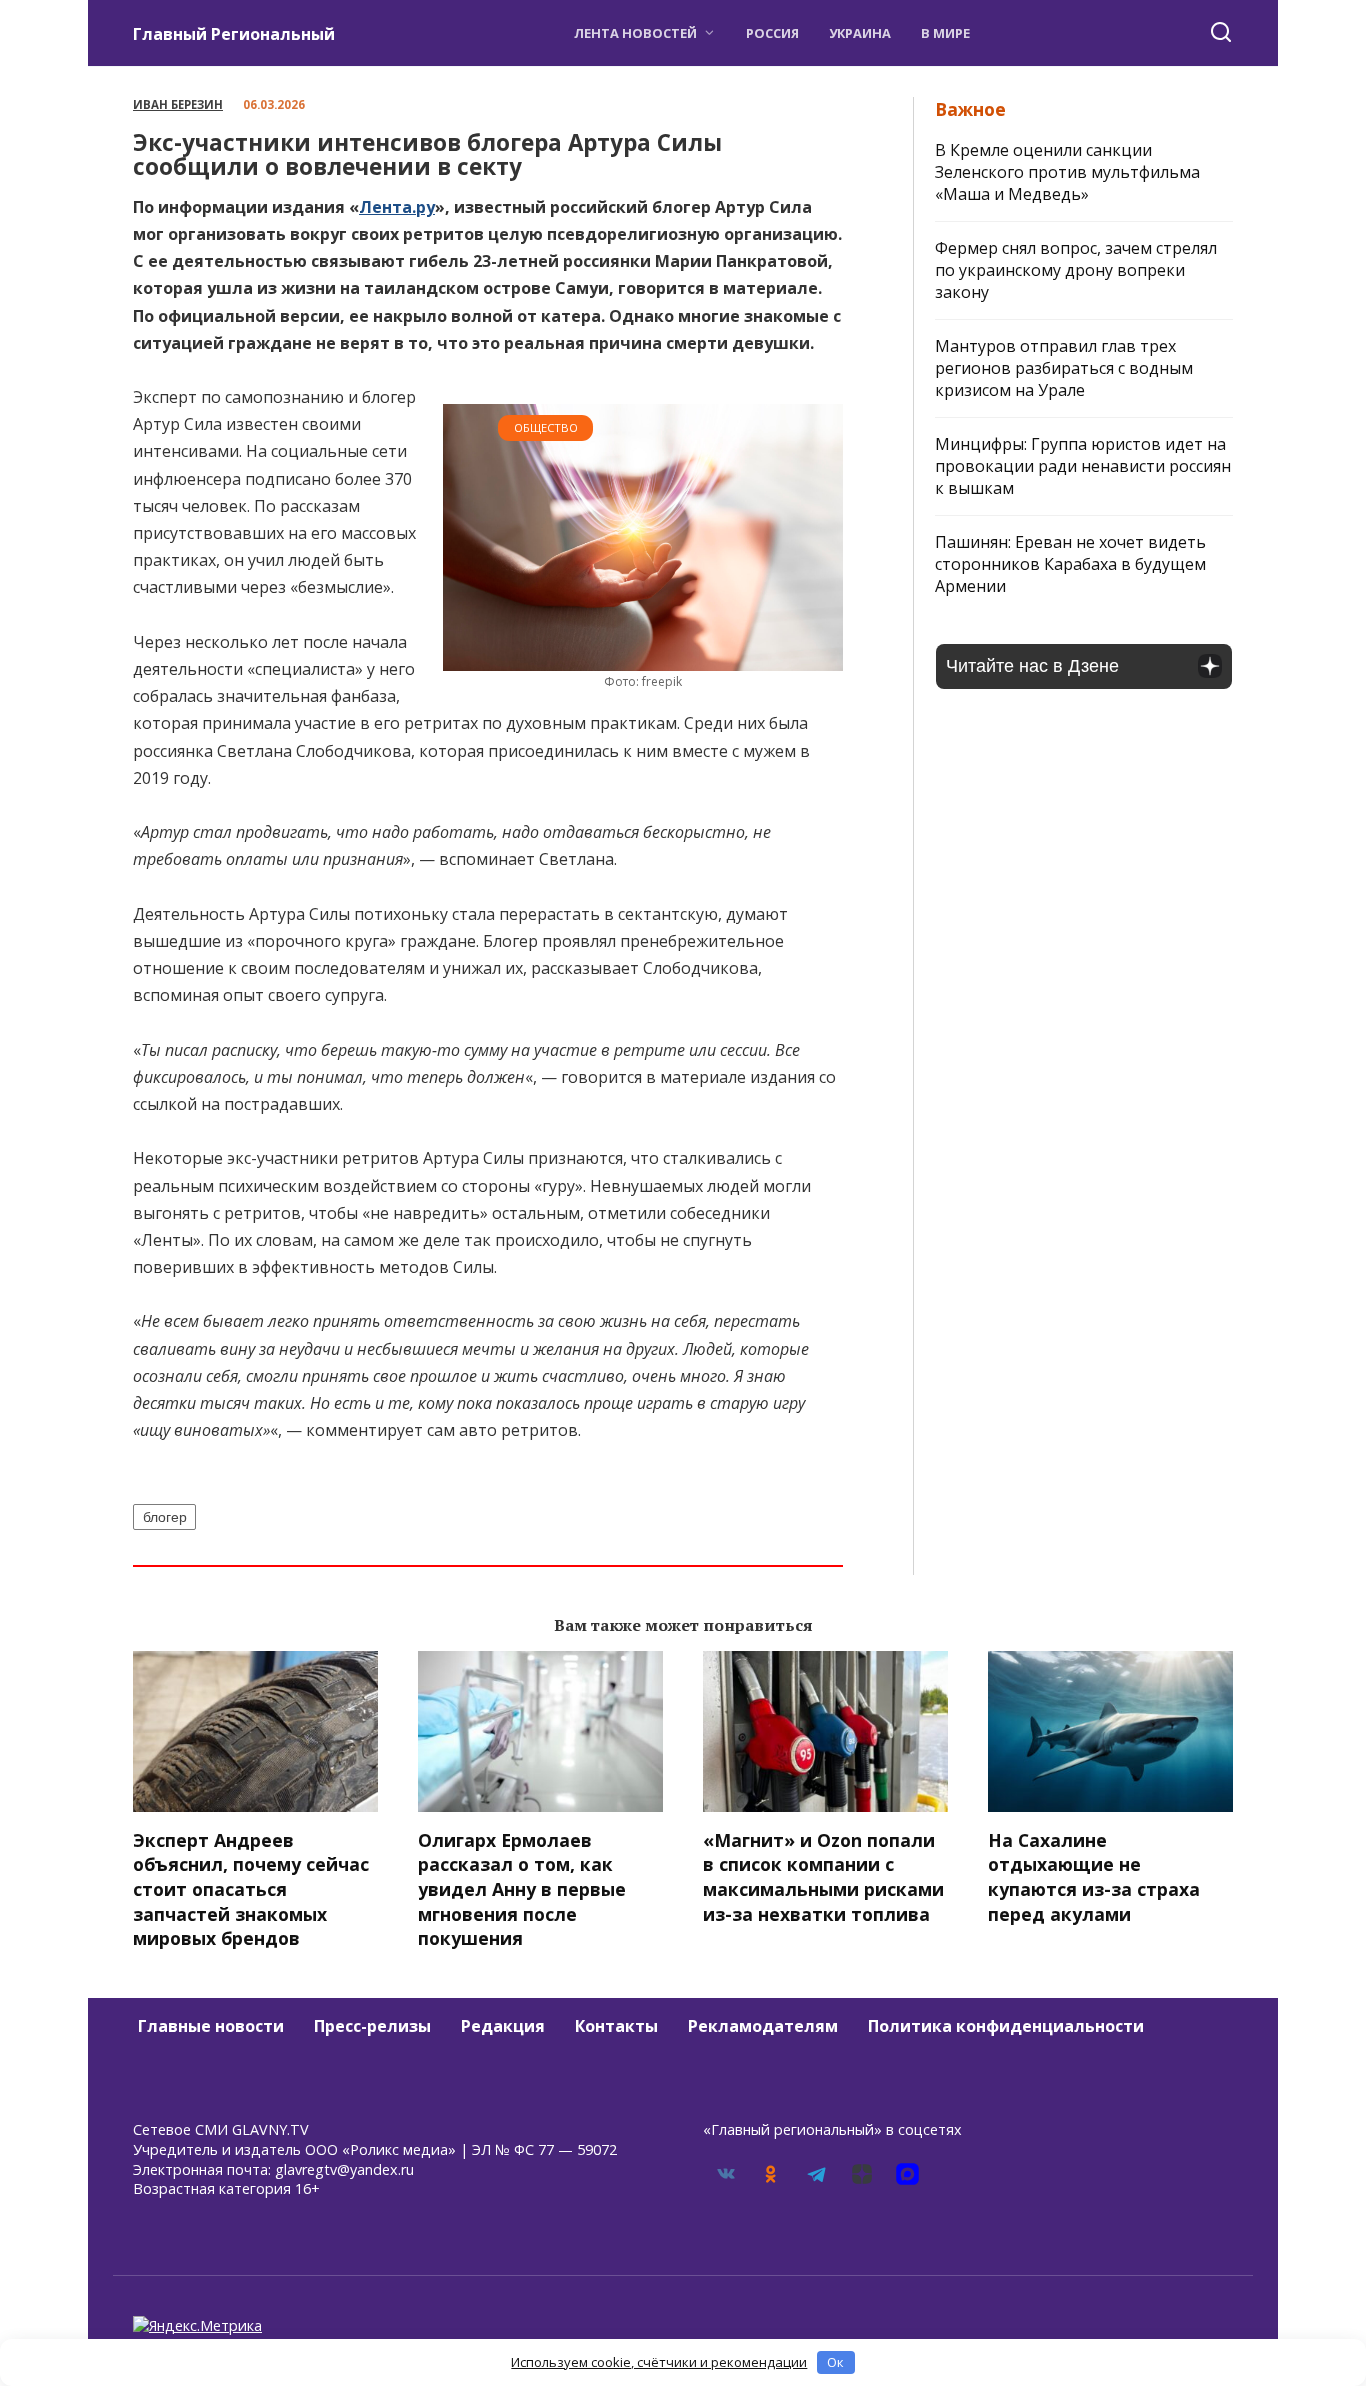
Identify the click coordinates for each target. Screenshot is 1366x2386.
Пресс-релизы (372, 2026)
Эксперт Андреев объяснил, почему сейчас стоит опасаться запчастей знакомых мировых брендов (251, 1889)
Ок (835, 2362)
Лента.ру (397, 207)
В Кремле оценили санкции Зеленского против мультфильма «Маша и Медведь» (1067, 172)
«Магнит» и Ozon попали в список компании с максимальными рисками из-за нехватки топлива (823, 1877)
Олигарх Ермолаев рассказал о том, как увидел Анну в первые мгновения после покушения (522, 1889)
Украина (860, 33)
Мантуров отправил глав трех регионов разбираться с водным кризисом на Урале (1064, 368)
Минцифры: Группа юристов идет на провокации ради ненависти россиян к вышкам (1083, 466)
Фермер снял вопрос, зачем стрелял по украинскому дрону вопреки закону (1076, 270)
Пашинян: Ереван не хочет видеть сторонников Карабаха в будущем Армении (1070, 564)
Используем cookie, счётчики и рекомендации (659, 2362)
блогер (165, 1517)
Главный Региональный (234, 34)
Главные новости (211, 2026)
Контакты (616, 2026)
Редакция (503, 2026)
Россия (772, 33)
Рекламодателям (763, 2026)
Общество (546, 427)
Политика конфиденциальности (1006, 2026)
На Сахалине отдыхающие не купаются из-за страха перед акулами (1094, 1877)
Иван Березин (178, 104)
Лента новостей (635, 33)
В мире (945, 33)
